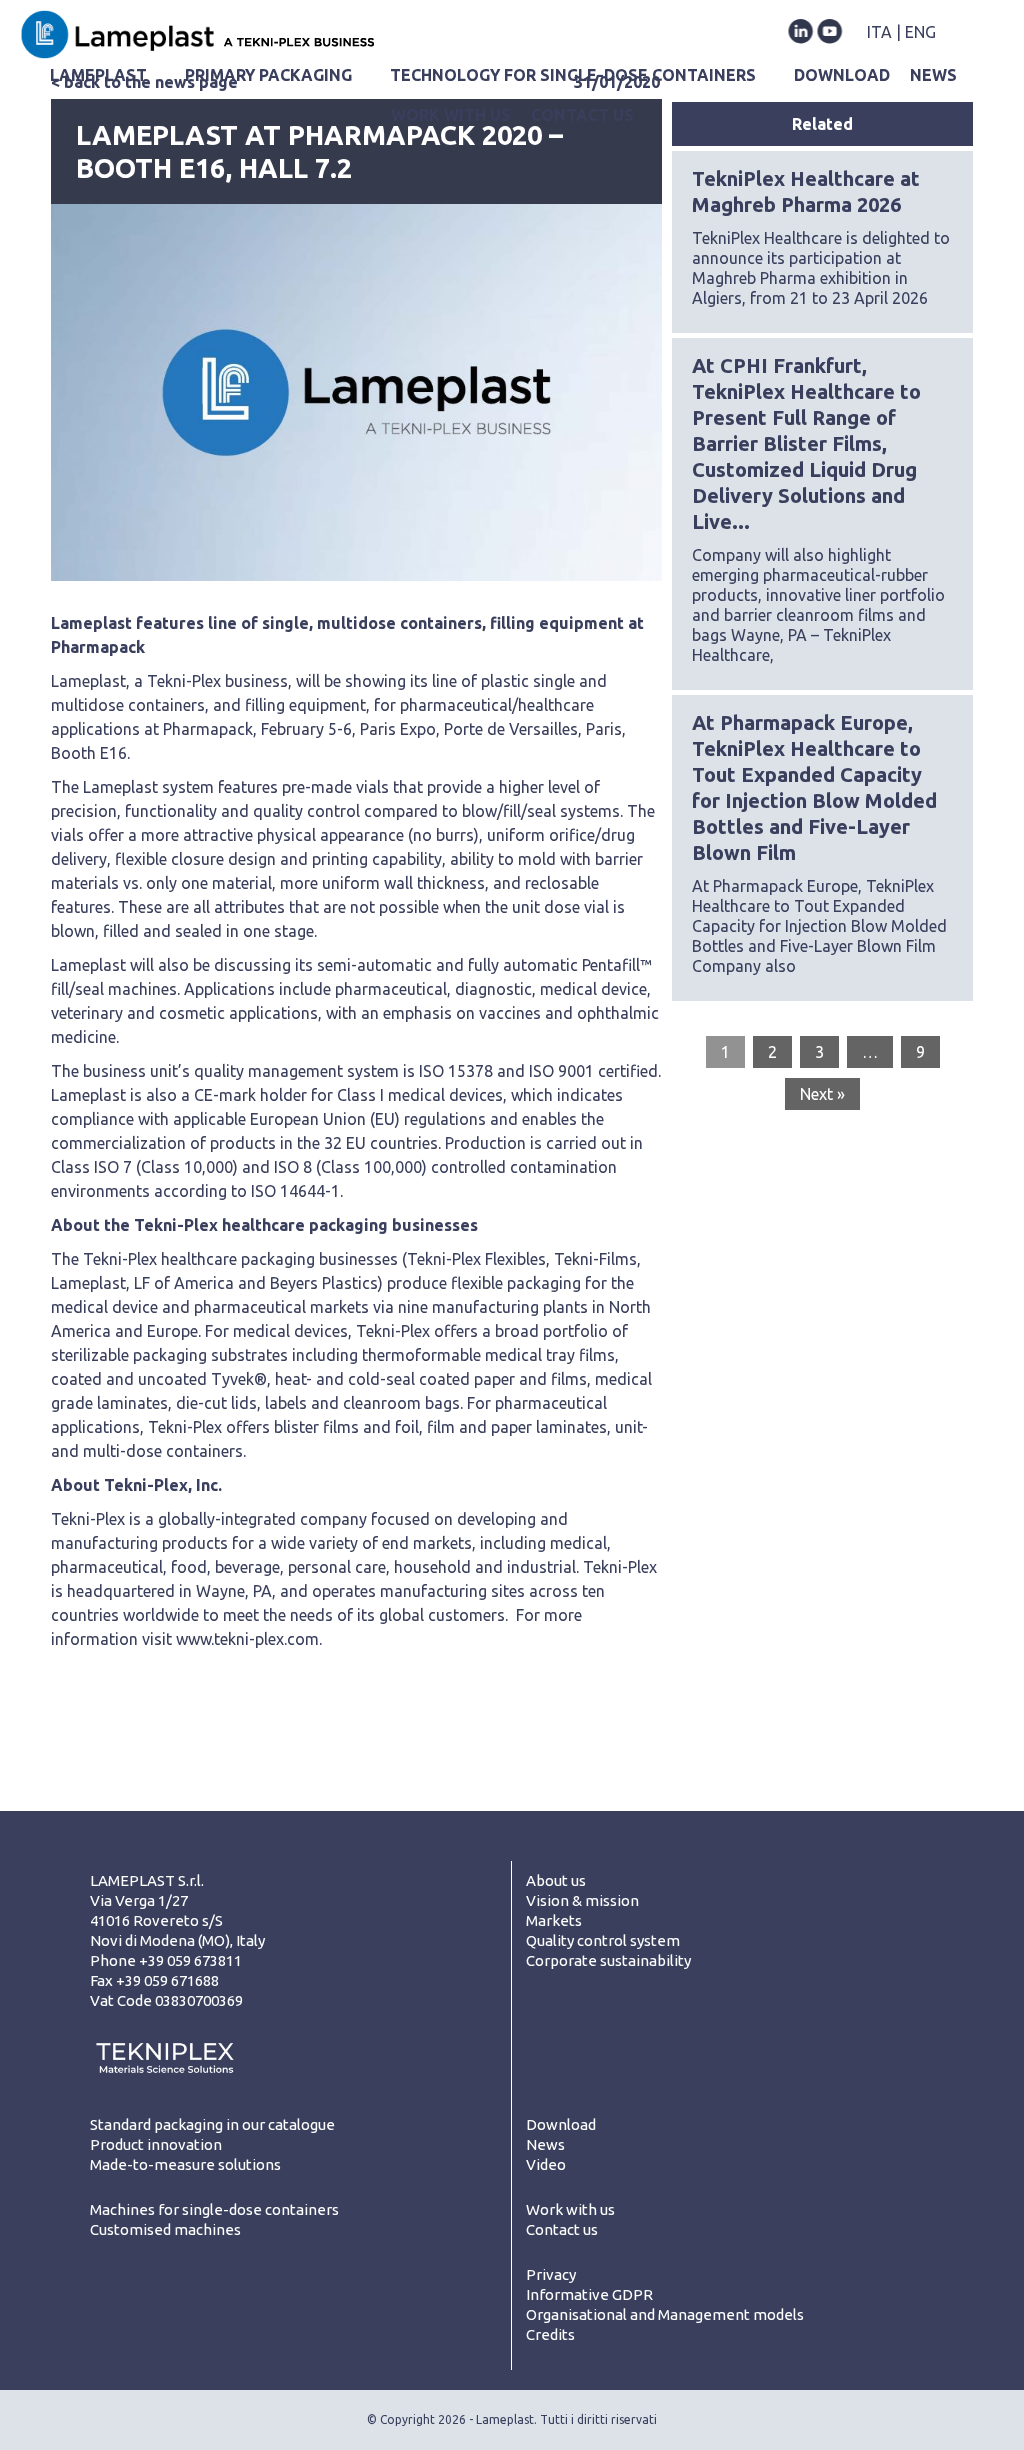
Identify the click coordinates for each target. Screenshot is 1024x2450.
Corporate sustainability (608, 1960)
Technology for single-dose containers (573, 75)
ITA (879, 32)
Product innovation (156, 2144)
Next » (822, 1094)
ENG (920, 32)
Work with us (451, 115)
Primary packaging (268, 75)
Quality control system (603, 1940)
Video (546, 2164)
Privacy (551, 2274)
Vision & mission (582, 1900)
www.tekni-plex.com (247, 1639)
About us (556, 1880)
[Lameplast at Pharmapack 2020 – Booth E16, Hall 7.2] (356, 392)
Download (842, 75)
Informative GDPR (589, 2294)
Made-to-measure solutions (185, 2164)
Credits (550, 2334)
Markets (554, 1920)
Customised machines (165, 2229)
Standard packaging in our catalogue (212, 2124)
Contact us (562, 2229)
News (545, 2144)
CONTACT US (582, 115)
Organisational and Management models (665, 2314)
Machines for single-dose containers (214, 2209)
